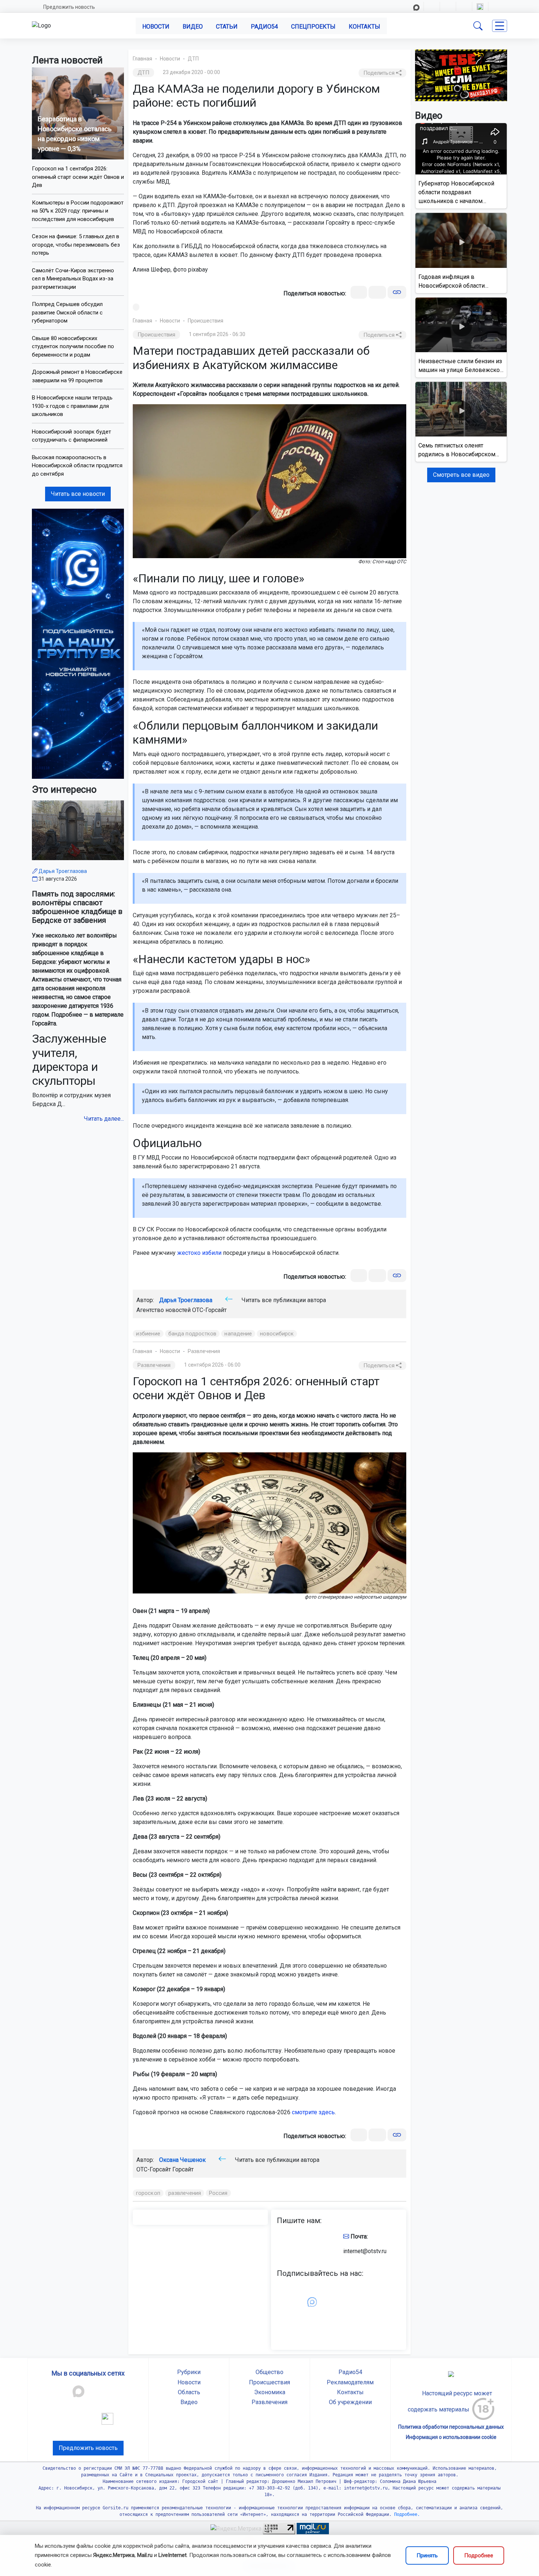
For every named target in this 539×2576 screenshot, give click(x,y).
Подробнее (479, 2555)
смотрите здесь (313, 2112)
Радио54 (264, 27)
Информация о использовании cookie (451, 2437)
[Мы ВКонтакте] (78, 643)
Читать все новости (78, 494)
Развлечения (204, 1351)
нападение (238, 1334)
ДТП (193, 59)
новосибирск (277, 1334)
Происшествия (206, 321)
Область (189, 2392)
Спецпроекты (313, 27)
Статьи (227, 27)
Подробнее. (406, 2514)
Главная (142, 59)
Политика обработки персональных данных (451, 2427)
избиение (148, 1334)
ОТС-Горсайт (209, 1310)
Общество (269, 2372)
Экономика (270, 2392)
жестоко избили (199, 1253)
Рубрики (189, 2372)
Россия (218, 2193)
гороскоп (148, 2193)
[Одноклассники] (377, 292)
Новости (156, 27)
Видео (193, 27)
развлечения (185, 2193)
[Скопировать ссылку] (397, 292)
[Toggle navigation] (500, 26)
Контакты (364, 27)
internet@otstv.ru (365, 2251)
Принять (427, 2555)
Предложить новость (69, 7)
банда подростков (192, 1334)
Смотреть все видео (461, 475)
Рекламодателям (350, 2382)
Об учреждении (350, 2402)
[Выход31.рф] (461, 75)
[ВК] (359, 292)
